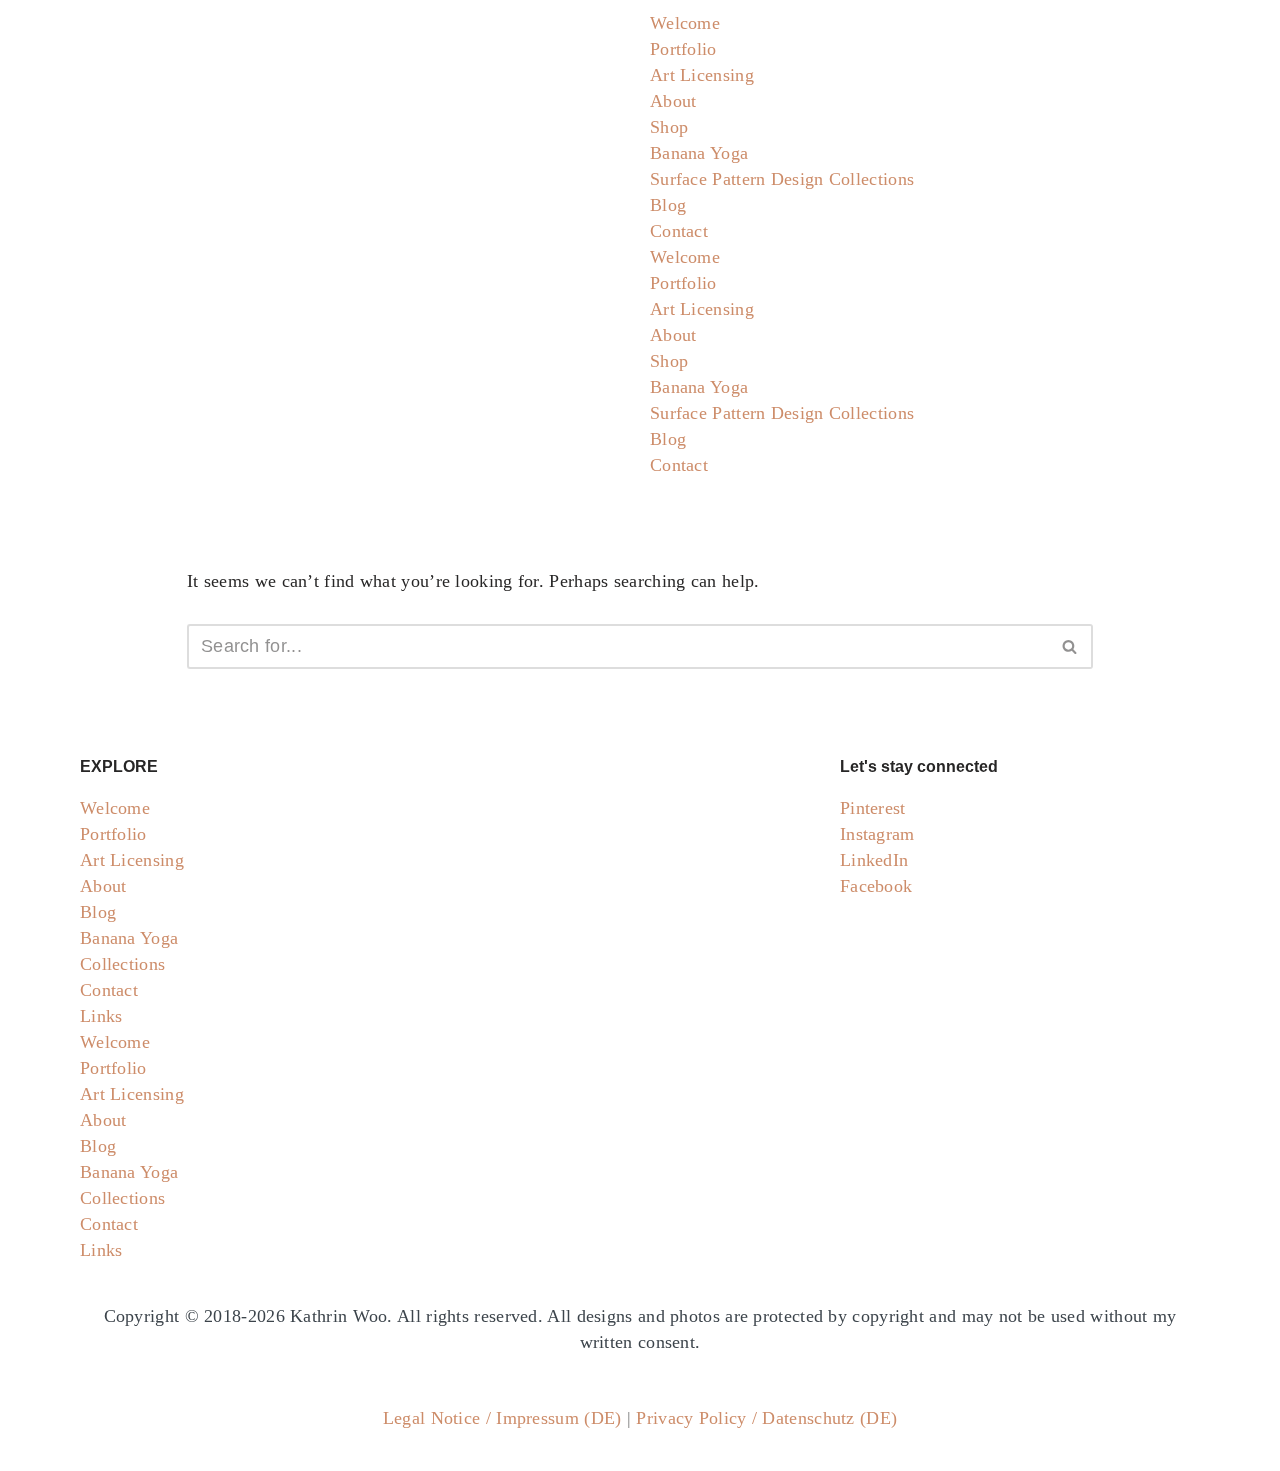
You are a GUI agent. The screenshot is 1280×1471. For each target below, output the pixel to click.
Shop (669, 127)
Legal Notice (432, 1418)
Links (101, 1016)
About (673, 101)
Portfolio (683, 49)
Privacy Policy (691, 1418)
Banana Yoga (699, 153)
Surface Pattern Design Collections (782, 179)
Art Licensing (702, 75)
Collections (122, 964)
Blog (668, 205)
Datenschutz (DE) (829, 1418)
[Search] (1070, 646)
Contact (679, 231)
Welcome (685, 23)
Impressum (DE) (558, 1418)
